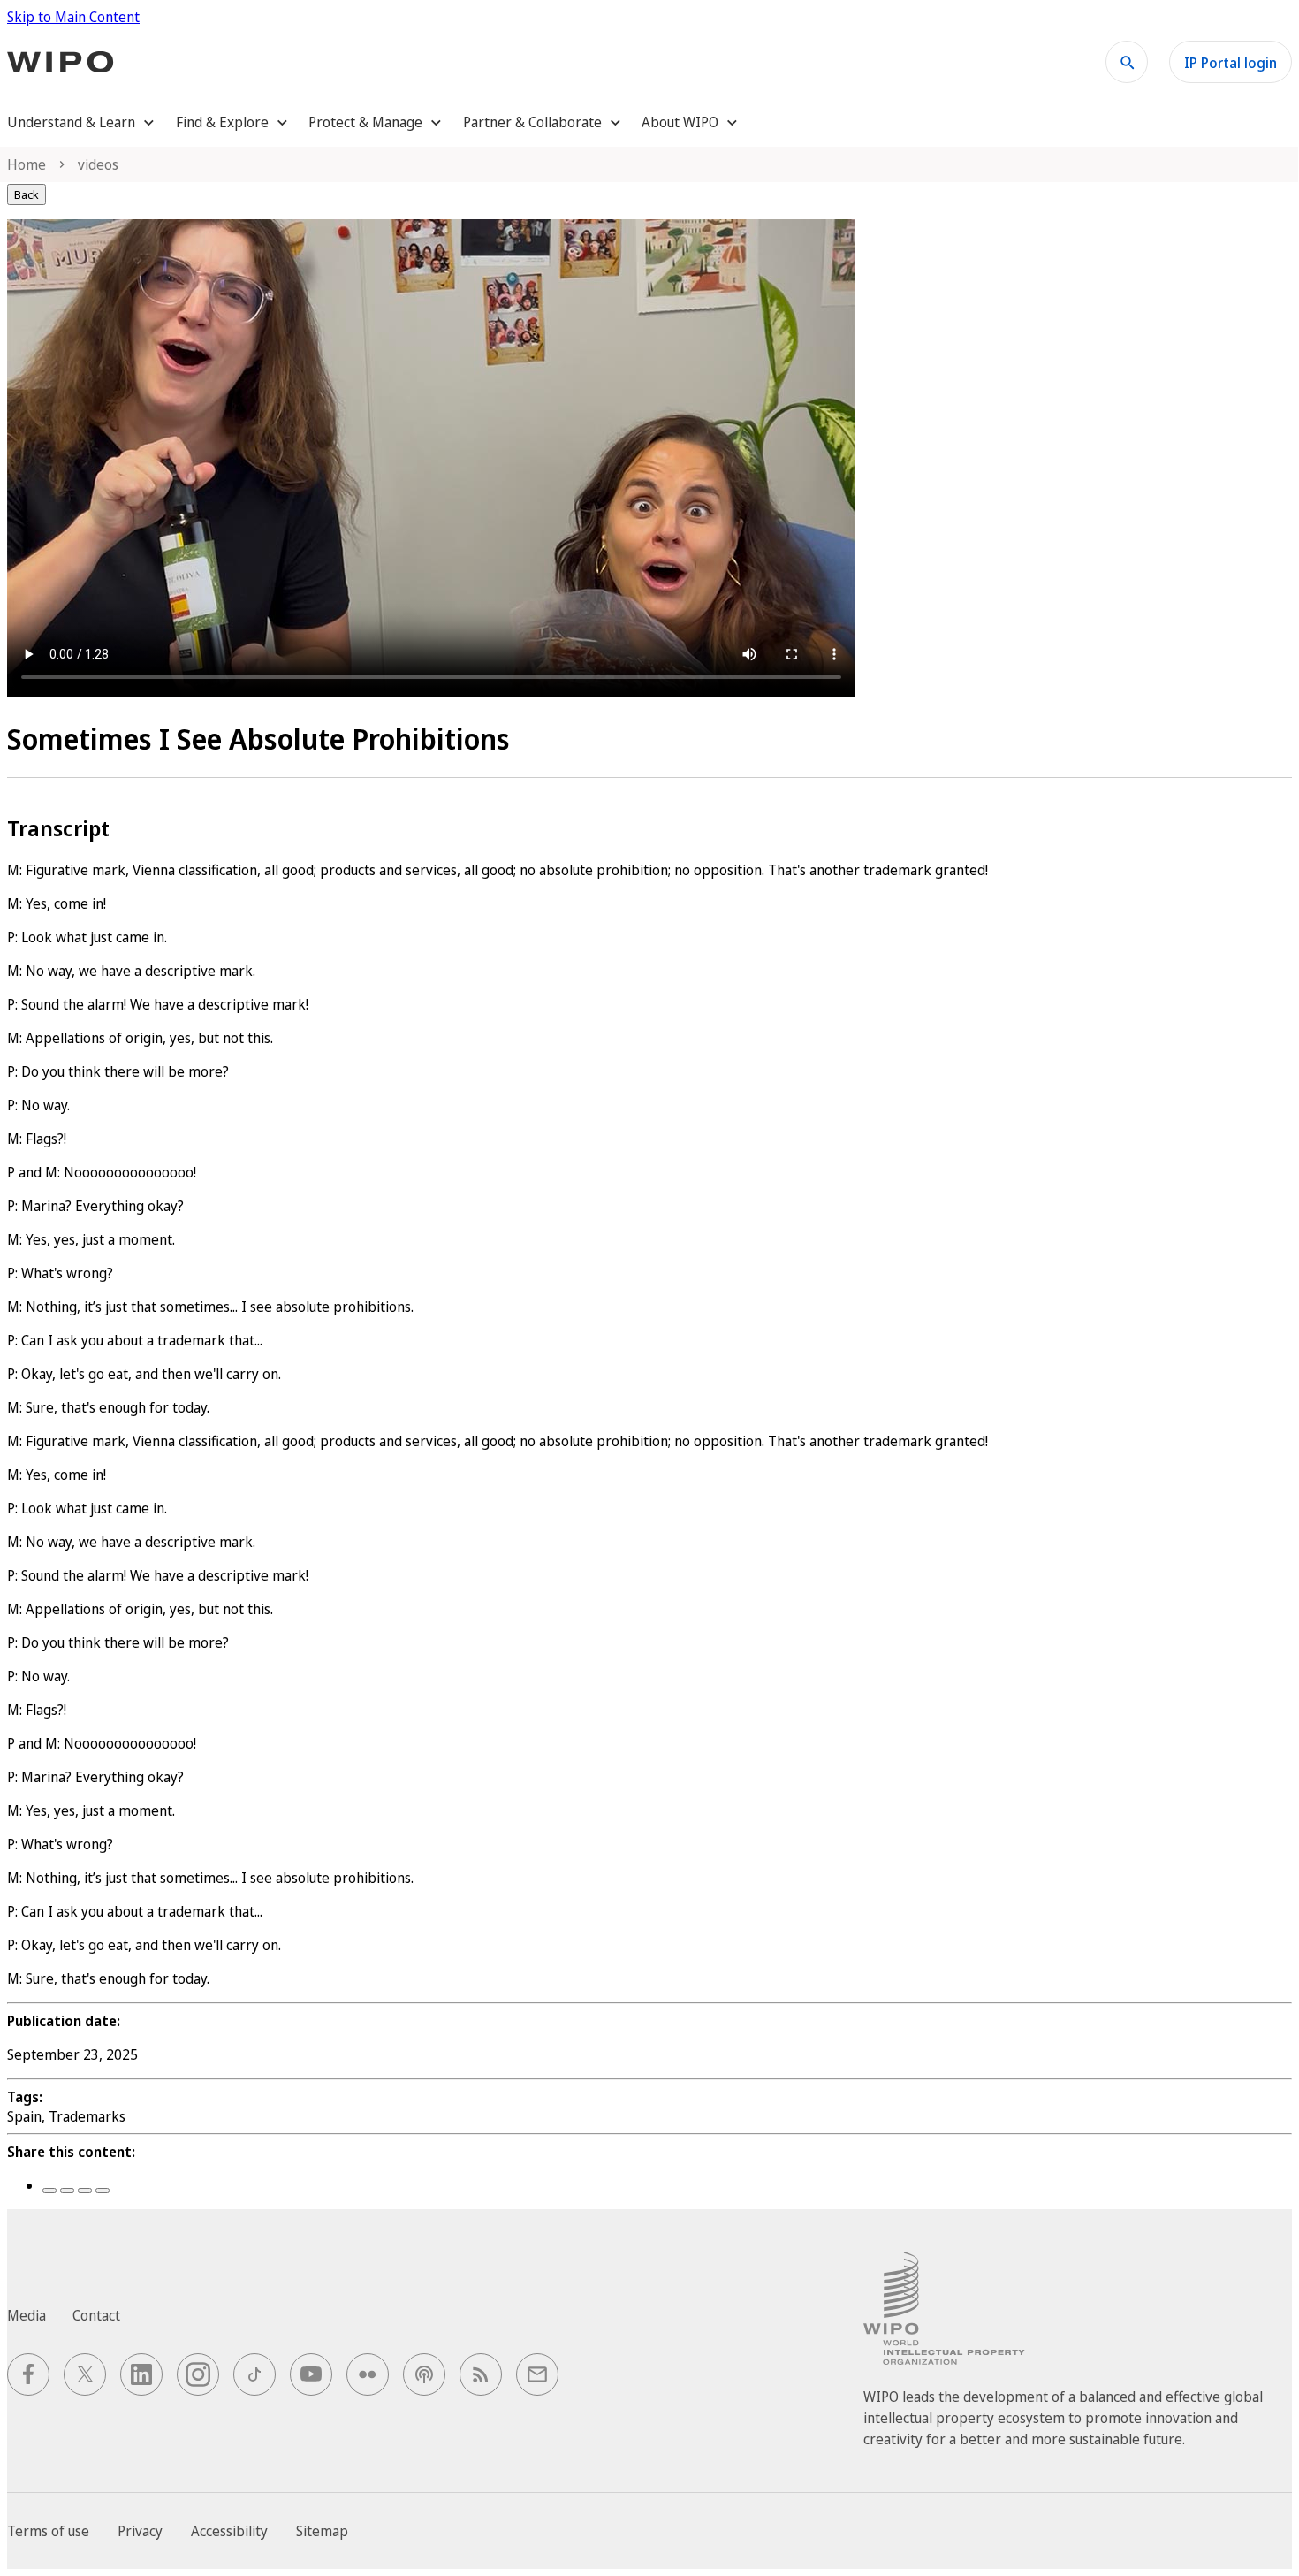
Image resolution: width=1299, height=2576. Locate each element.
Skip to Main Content (73, 17)
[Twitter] (67, 2191)
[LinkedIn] (85, 2191)
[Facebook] (49, 2191)
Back (27, 194)
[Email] (103, 2191)
